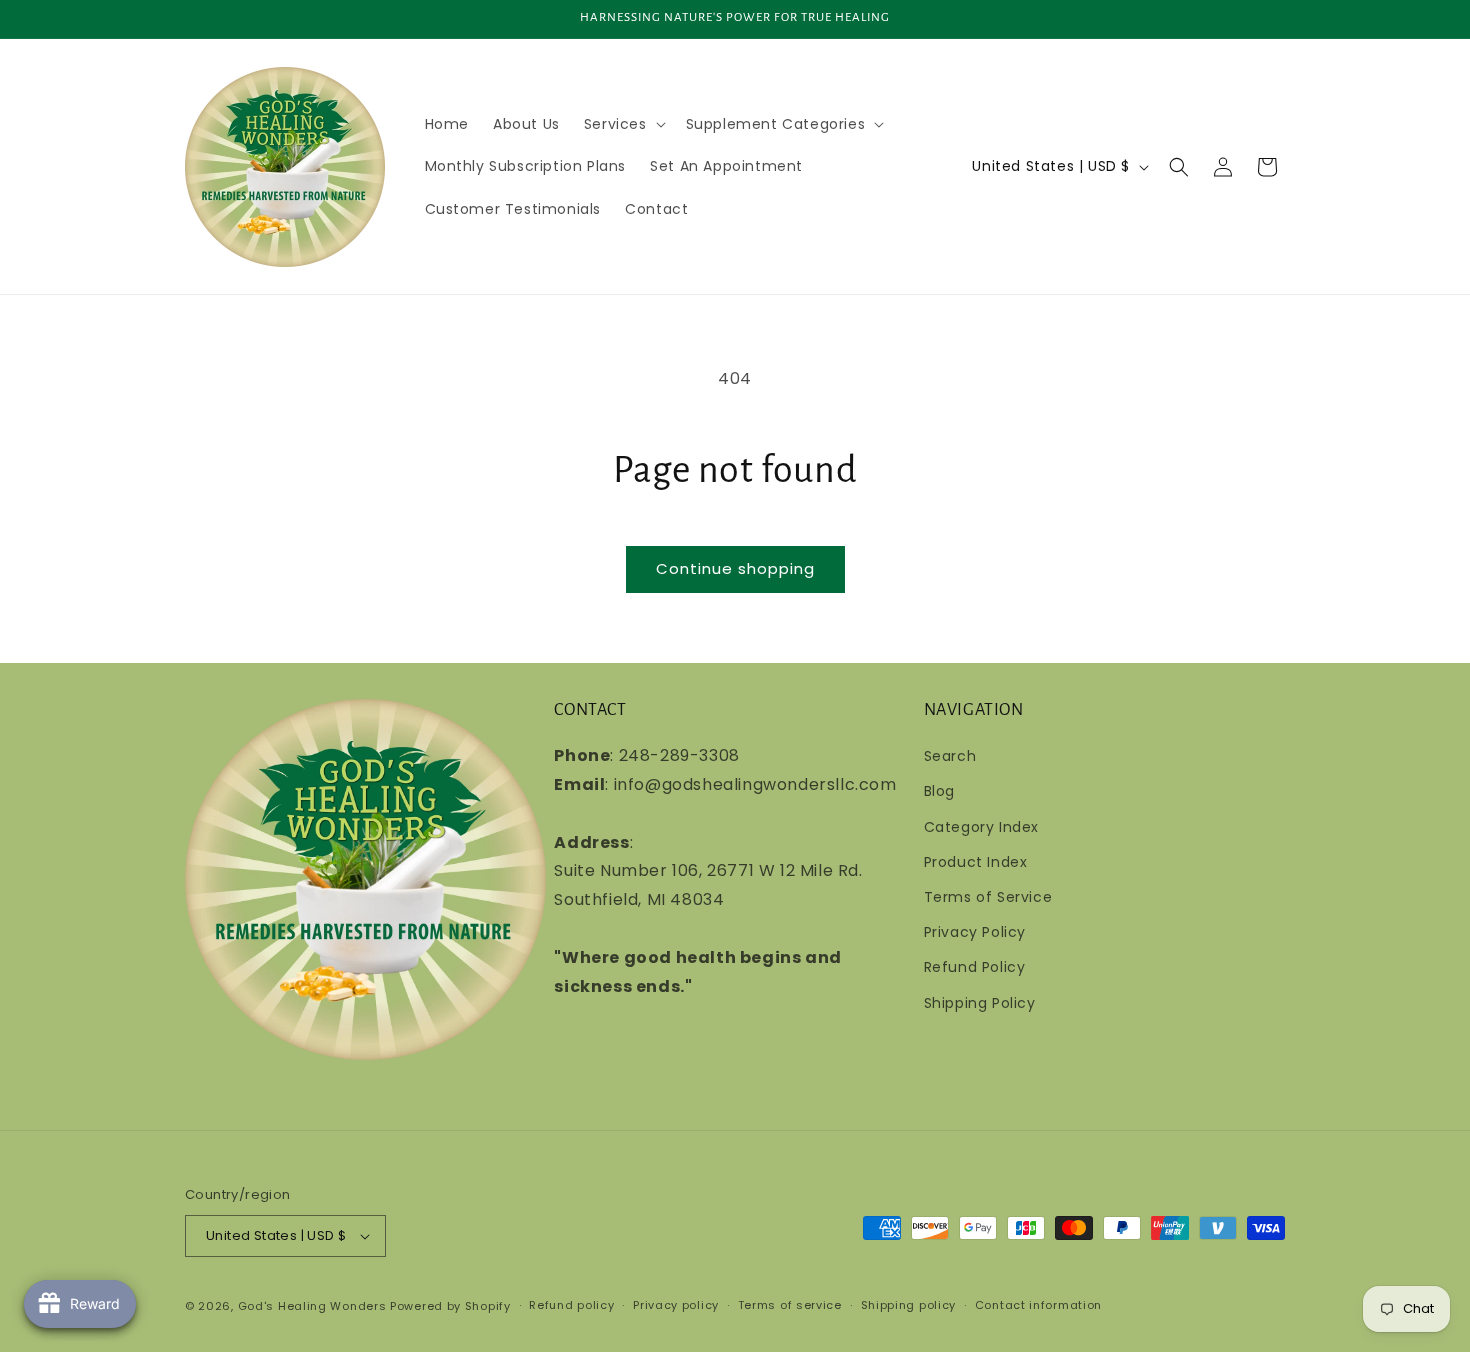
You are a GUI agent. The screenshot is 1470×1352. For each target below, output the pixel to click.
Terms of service (790, 1305)
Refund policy (571, 1305)
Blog (939, 791)
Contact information (1038, 1305)
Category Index (981, 827)
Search (950, 756)
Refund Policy (975, 967)
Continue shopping (735, 568)
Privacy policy (676, 1305)
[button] (623, 124)
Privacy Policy (975, 932)
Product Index (976, 862)
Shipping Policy (980, 1003)
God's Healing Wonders (312, 1306)
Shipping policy (909, 1305)
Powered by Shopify (450, 1306)
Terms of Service (988, 897)
